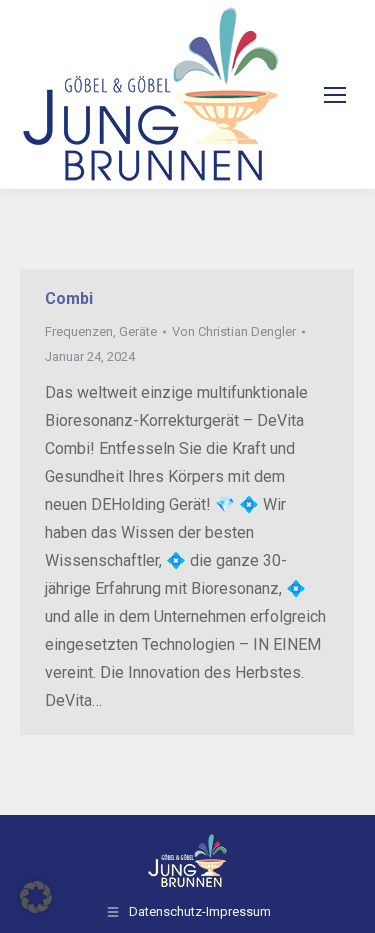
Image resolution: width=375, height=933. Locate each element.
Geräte (138, 331)
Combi (69, 298)
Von (234, 331)
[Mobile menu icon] (335, 95)
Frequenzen (79, 331)
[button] (36, 897)
